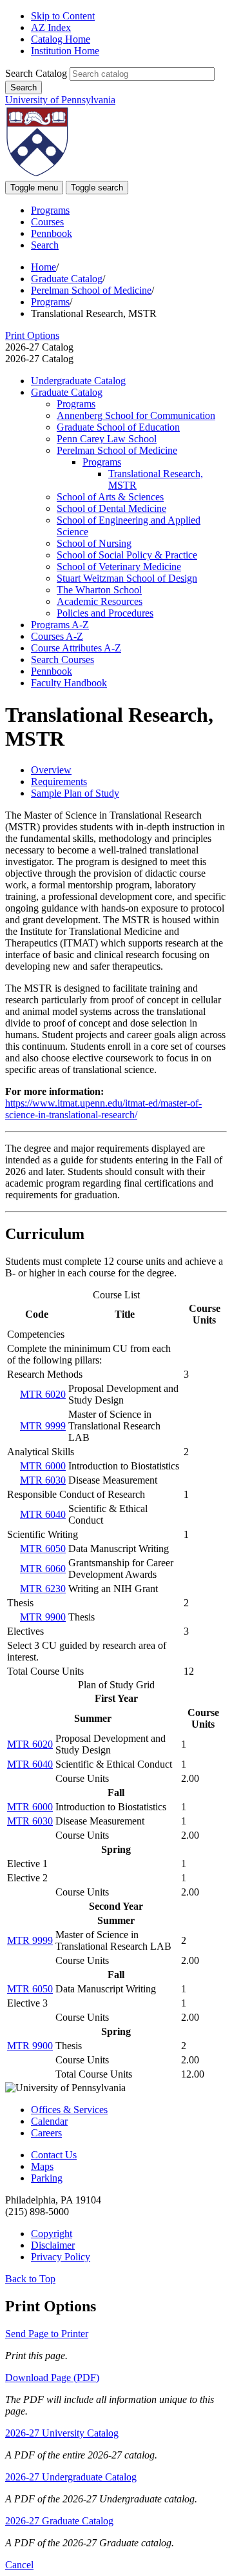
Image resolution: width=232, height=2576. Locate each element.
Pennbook (52, 233)
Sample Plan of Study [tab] (75, 793)
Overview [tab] (51, 770)
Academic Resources (100, 601)
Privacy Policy (61, 2257)
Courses (47, 222)
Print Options (32, 335)
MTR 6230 (43, 1589)
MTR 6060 (43, 1569)
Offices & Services (69, 2110)
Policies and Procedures (105, 613)
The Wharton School (99, 590)
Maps (42, 2166)
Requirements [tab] (59, 782)
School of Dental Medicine (111, 508)
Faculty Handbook (69, 683)
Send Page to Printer (47, 2334)
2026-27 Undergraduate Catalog (71, 2477)
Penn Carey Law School (107, 439)
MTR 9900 (43, 1617)
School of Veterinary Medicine (119, 567)
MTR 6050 (43, 1549)
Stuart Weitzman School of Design (127, 578)
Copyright (52, 2234)
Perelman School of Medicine (91, 290)
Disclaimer (53, 2245)
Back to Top (30, 2279)
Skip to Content (63, 16)
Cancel (19, 2565)
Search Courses (63, 659)
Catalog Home (61, 39)
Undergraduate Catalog (78, 381)
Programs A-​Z (60, 625)
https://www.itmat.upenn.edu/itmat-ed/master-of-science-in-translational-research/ (103, 1109)
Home (43, 267)
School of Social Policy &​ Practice (127, 555)
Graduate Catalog (67, 279)
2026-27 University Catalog (62, 2433)
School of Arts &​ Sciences (110, 497)
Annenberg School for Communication (136, 415)
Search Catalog (36, 73)
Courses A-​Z (57, 636)
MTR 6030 (43, 1480)
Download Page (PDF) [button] (52, 2377)
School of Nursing (94, 543)
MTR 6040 (43, 1514)
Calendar (49, 2121)
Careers (46, 2133)
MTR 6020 (43, 1394)
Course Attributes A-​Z (76, 648)
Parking (47, 2178)
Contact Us (54, 2155)
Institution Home (65, 51)
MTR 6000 (43, 1466)
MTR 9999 (43, 1426)
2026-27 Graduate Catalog (59, 2521)
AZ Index (51, 27)
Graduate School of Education (118, 427)
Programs (50, 210)
